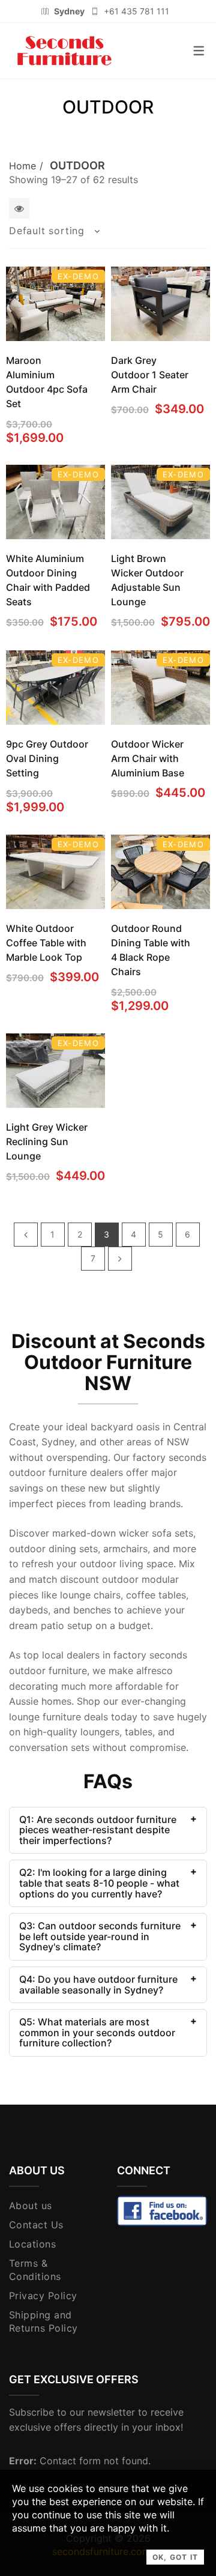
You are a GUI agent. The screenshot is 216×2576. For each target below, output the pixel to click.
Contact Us (36, 2225)
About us (31, 2206)
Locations (32, 2244)
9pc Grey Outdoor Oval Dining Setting (47, 758)
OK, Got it (175, 2557)
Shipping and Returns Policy (43, 2321)
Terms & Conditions (35, 2270)
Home (22, 166)
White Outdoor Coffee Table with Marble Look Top (46, 943)
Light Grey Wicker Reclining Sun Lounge (47, 1141)
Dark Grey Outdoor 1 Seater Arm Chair (150, 375)
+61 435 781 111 (136, 11)
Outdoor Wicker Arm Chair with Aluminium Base (148, 758)
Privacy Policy (43, 2296)
